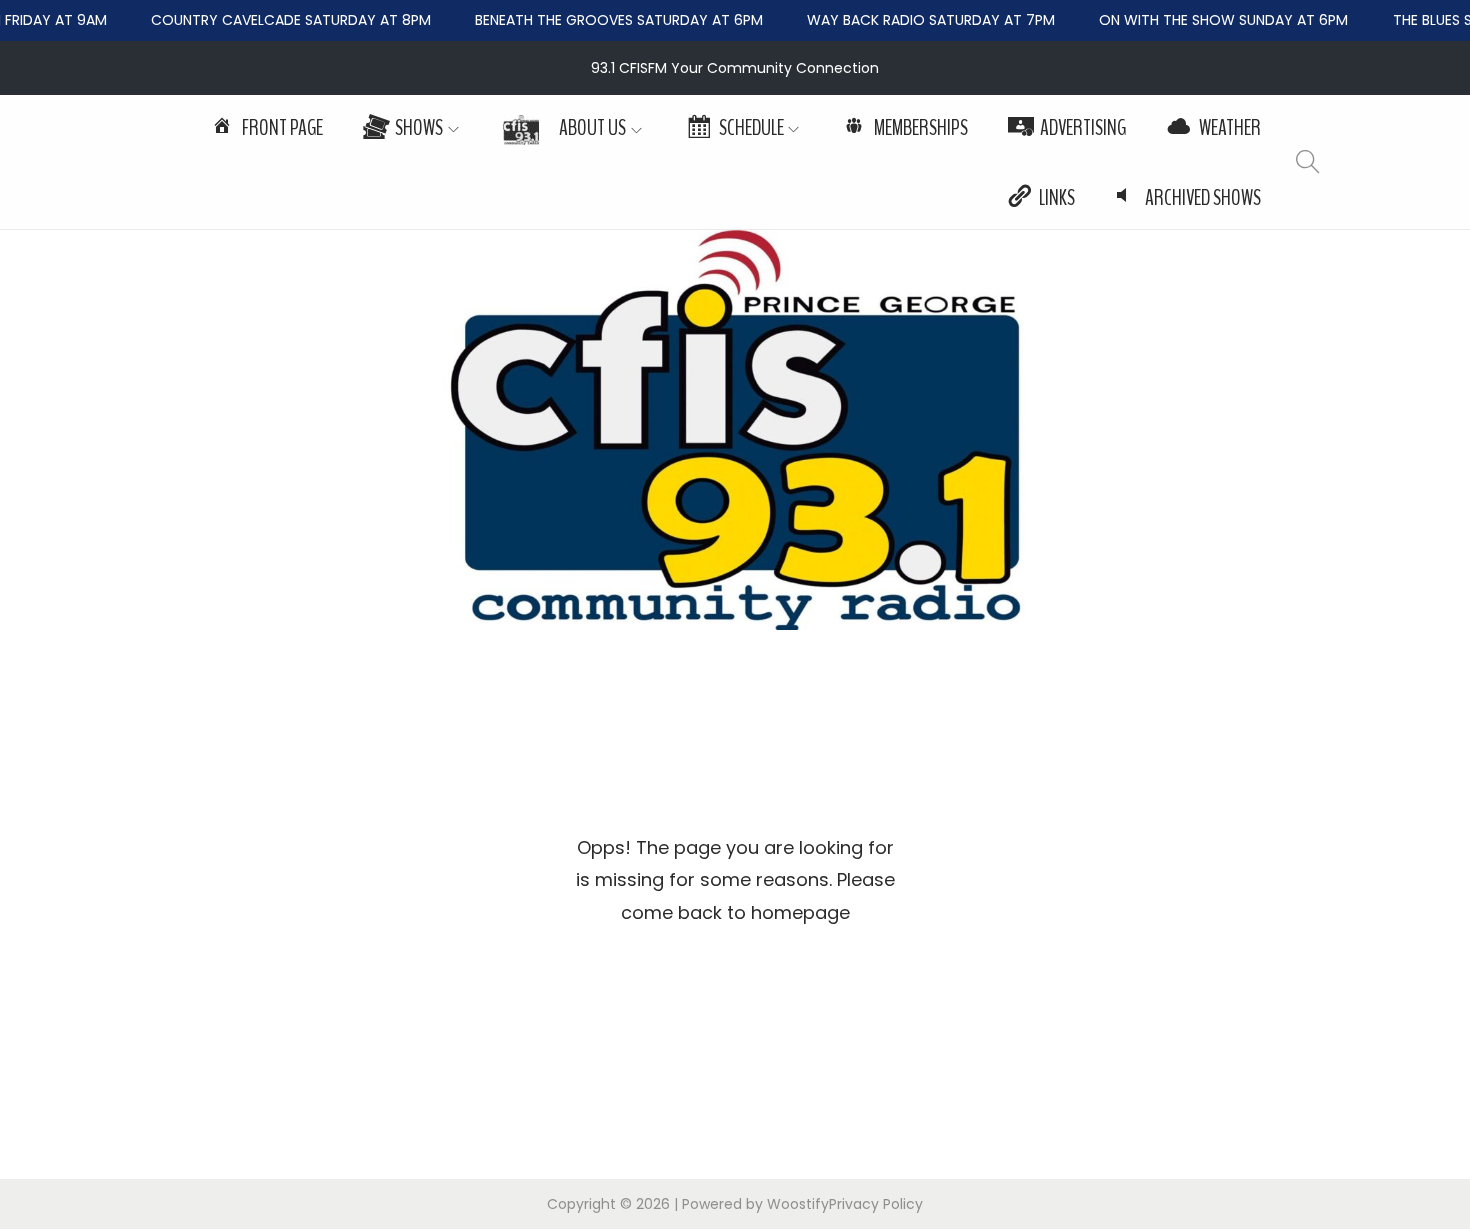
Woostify (798, 1204)
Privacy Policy (876, 1204)
